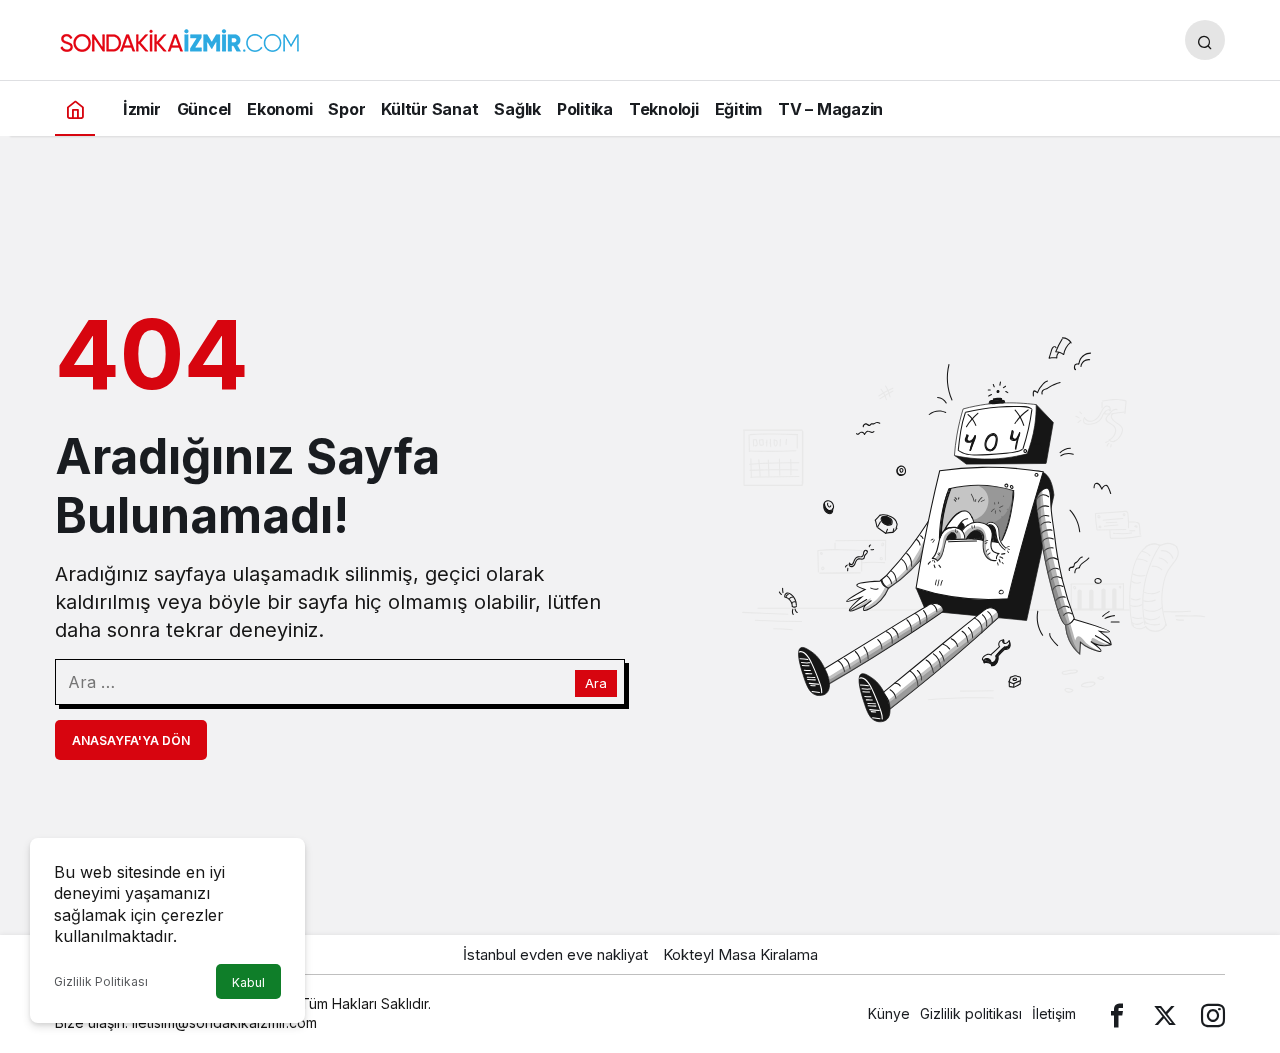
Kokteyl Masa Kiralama (740, 954)
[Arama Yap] (1205, 40)
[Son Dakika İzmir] (180, 38)
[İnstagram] (1213, 1013)
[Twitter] (1165, 1013)
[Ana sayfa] (75, 108)
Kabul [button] (248, 982)
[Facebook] (1117, 1013)
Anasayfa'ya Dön (131, 740)
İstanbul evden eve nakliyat (555, 954)
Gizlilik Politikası (101, 981)
